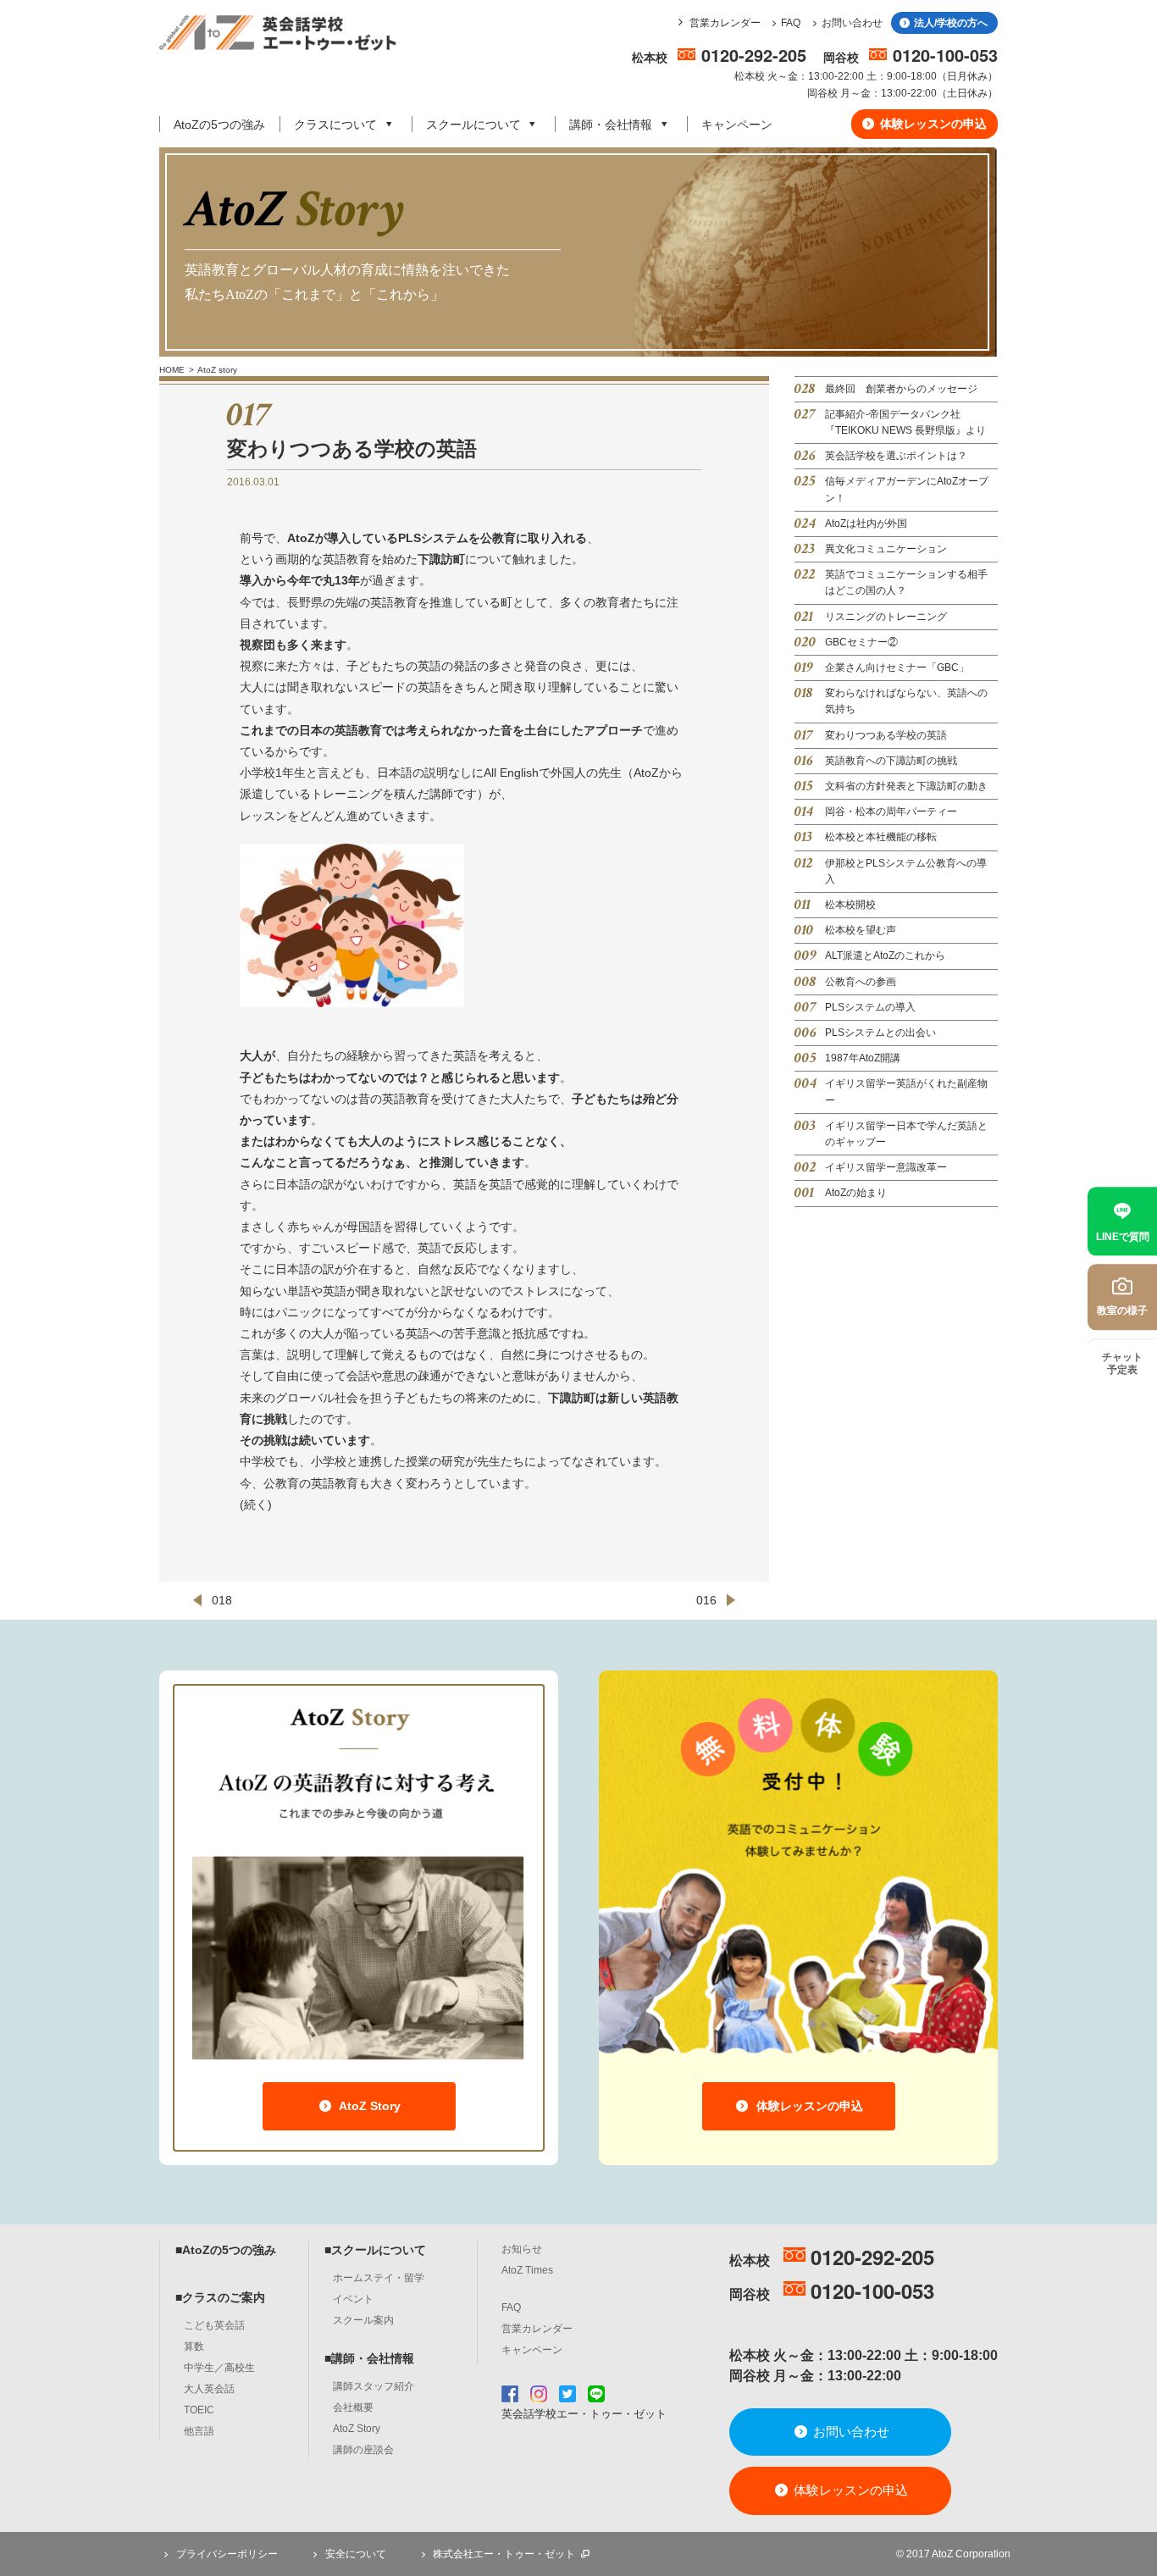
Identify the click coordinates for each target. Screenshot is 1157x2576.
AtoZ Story (368, 2106)
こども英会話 (214, 2325)
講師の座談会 (363, 2450)
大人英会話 (209, 2389)
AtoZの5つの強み (219, 125)
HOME (172, 370)
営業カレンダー (725, 23)
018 (222, 1600)
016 (706, 1600)
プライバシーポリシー (226, 2554)
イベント (353, 2299)
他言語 (199, 2431)
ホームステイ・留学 (379, 2278)
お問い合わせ (852, 23)
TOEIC (199, 2410)
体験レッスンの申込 (932, 124)
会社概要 (353, 2407)
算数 (194, 2346)
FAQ (791, 23)
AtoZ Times (527, 2270)
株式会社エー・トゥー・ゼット (504, 2554)
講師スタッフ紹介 (374, 2386)
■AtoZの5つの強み (226, 2250)
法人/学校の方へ (949, 23)
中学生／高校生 (219, 2368)
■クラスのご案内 (220, 2297)
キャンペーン (737, 125)
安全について (354, 2554)
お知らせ (522, 2249)
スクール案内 (363, 2320)
